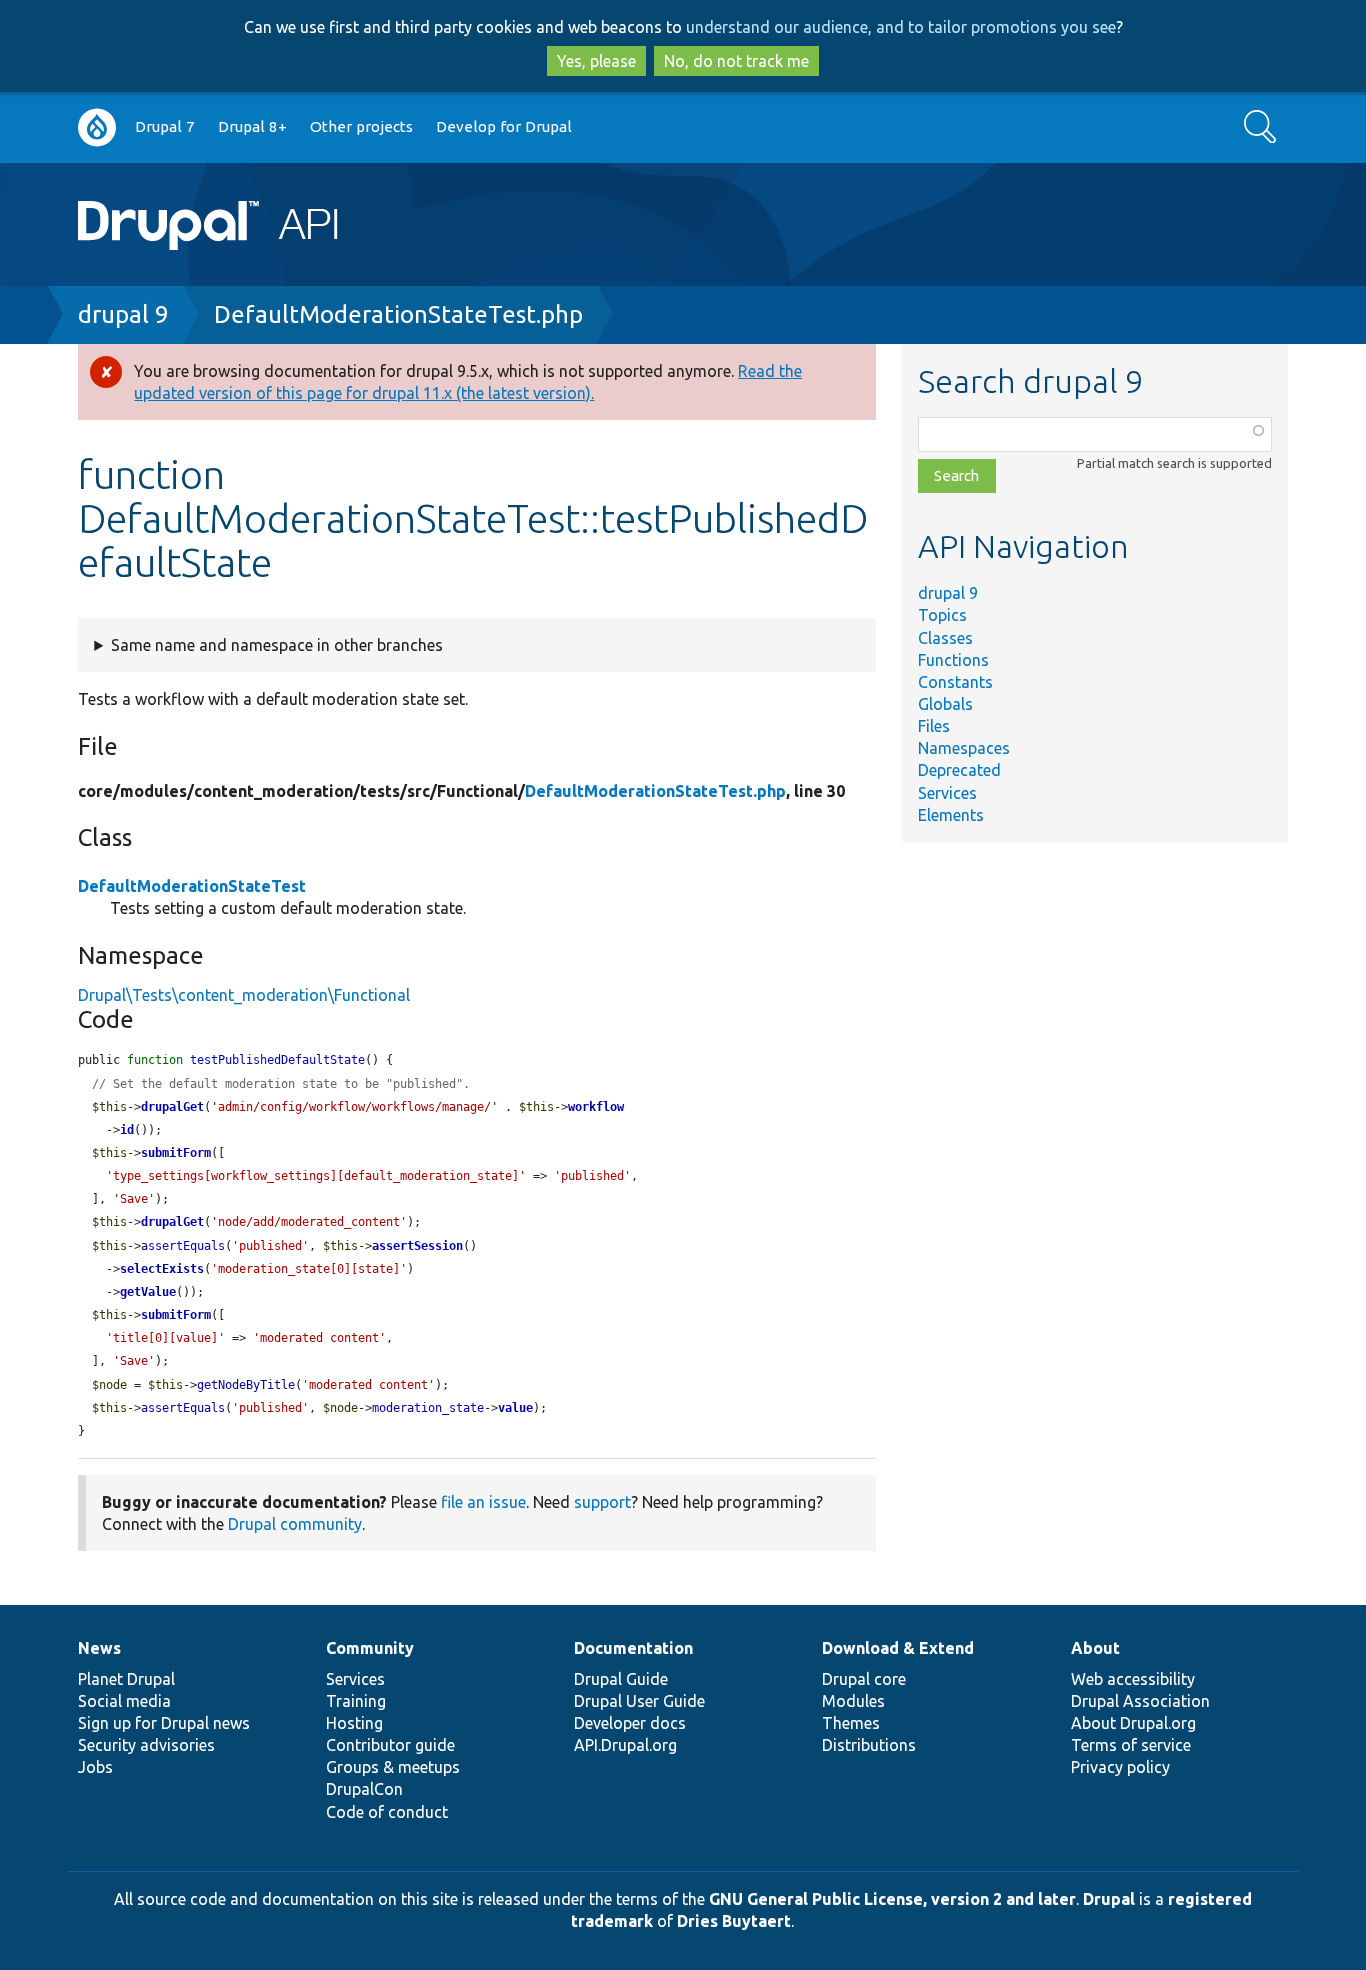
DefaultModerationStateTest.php (398, 314)
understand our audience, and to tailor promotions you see (901, 27)
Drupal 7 (165, 126)
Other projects (361, 126)
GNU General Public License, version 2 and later (892, 1899)
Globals (945, 704)
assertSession (417, 1246)
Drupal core (864, 1679)
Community (370, 1648)
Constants (955, 682)
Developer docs (630, 1723)
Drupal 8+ (252, 126)
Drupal (1109, 1899)
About (1095, 1648)
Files (934, 726)
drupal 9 (123, 314)
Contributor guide (390, 1745)
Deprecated (959, 770)
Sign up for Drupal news (164, 1723)
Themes (851, 1723)
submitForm (176, 1153)
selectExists (162, 1269)
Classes (945, 638)
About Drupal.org (1133, 1723)
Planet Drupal (126, 1679)
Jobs (95, 1767)
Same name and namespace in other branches (277, 645)
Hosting (354, 1723)
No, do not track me (736, 61)
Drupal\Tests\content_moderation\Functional (244, 995)
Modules (853, 1701)
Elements (951, 815)
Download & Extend (898, 1648)
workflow (596, 1107)
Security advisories (146, 1745)
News (99, 1648)
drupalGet (172, 1107)
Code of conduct (387, 1812)
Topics (942, 615)
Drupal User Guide (639, 1701)
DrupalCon (364, 1789)
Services (947, 793)
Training (356, 1701)
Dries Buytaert (734, 1921)
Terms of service (1131, 1745)
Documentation (633, 1648)
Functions (953, 660)
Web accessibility (1133, 1679)
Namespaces (964, 748)
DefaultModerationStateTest (192, 886)
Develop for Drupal (504, 126)
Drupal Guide (621, 1679)
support (602, 1502)
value (515, 1408)
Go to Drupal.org (97, 127)
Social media (124, 1701)
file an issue (483, 1502)
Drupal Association (1140, 1701)
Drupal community (295, 1524)
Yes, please (596, 61)
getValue (148, 1292)
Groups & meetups (393, 1767)
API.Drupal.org (625, 1745)
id (127, 1130)
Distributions (869, 1745)
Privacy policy (1120, 1767)
